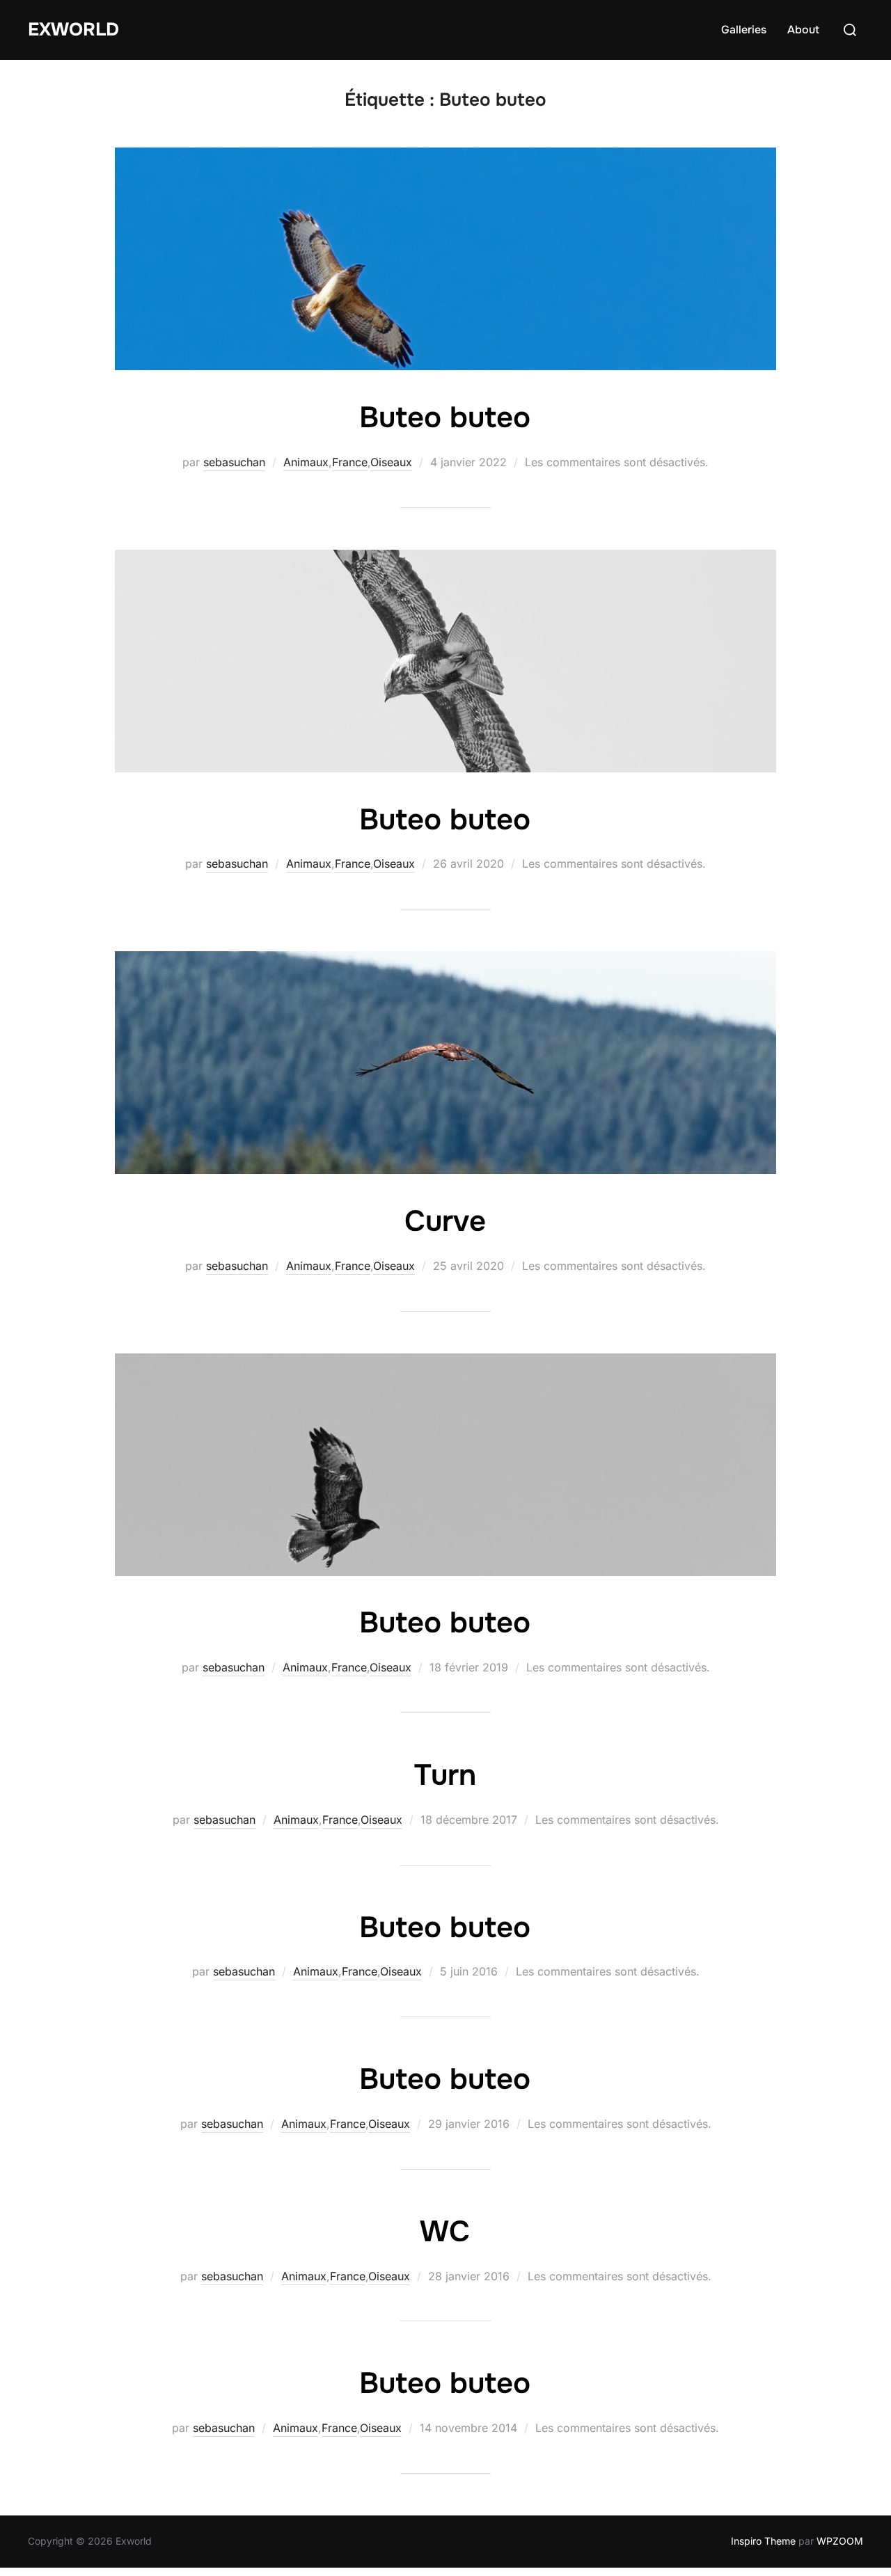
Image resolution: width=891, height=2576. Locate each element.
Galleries (744, 30)
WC (445, 2232)
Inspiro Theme (763, 2541)
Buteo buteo (445, 418)
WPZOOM (840, 2541)
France (350, 462)
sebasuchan (234, 462)
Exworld (73, 30)
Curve (445, 1221)
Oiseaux (391, 462)
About (803, 30)
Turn (445, 1775)
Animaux (306, 462)
